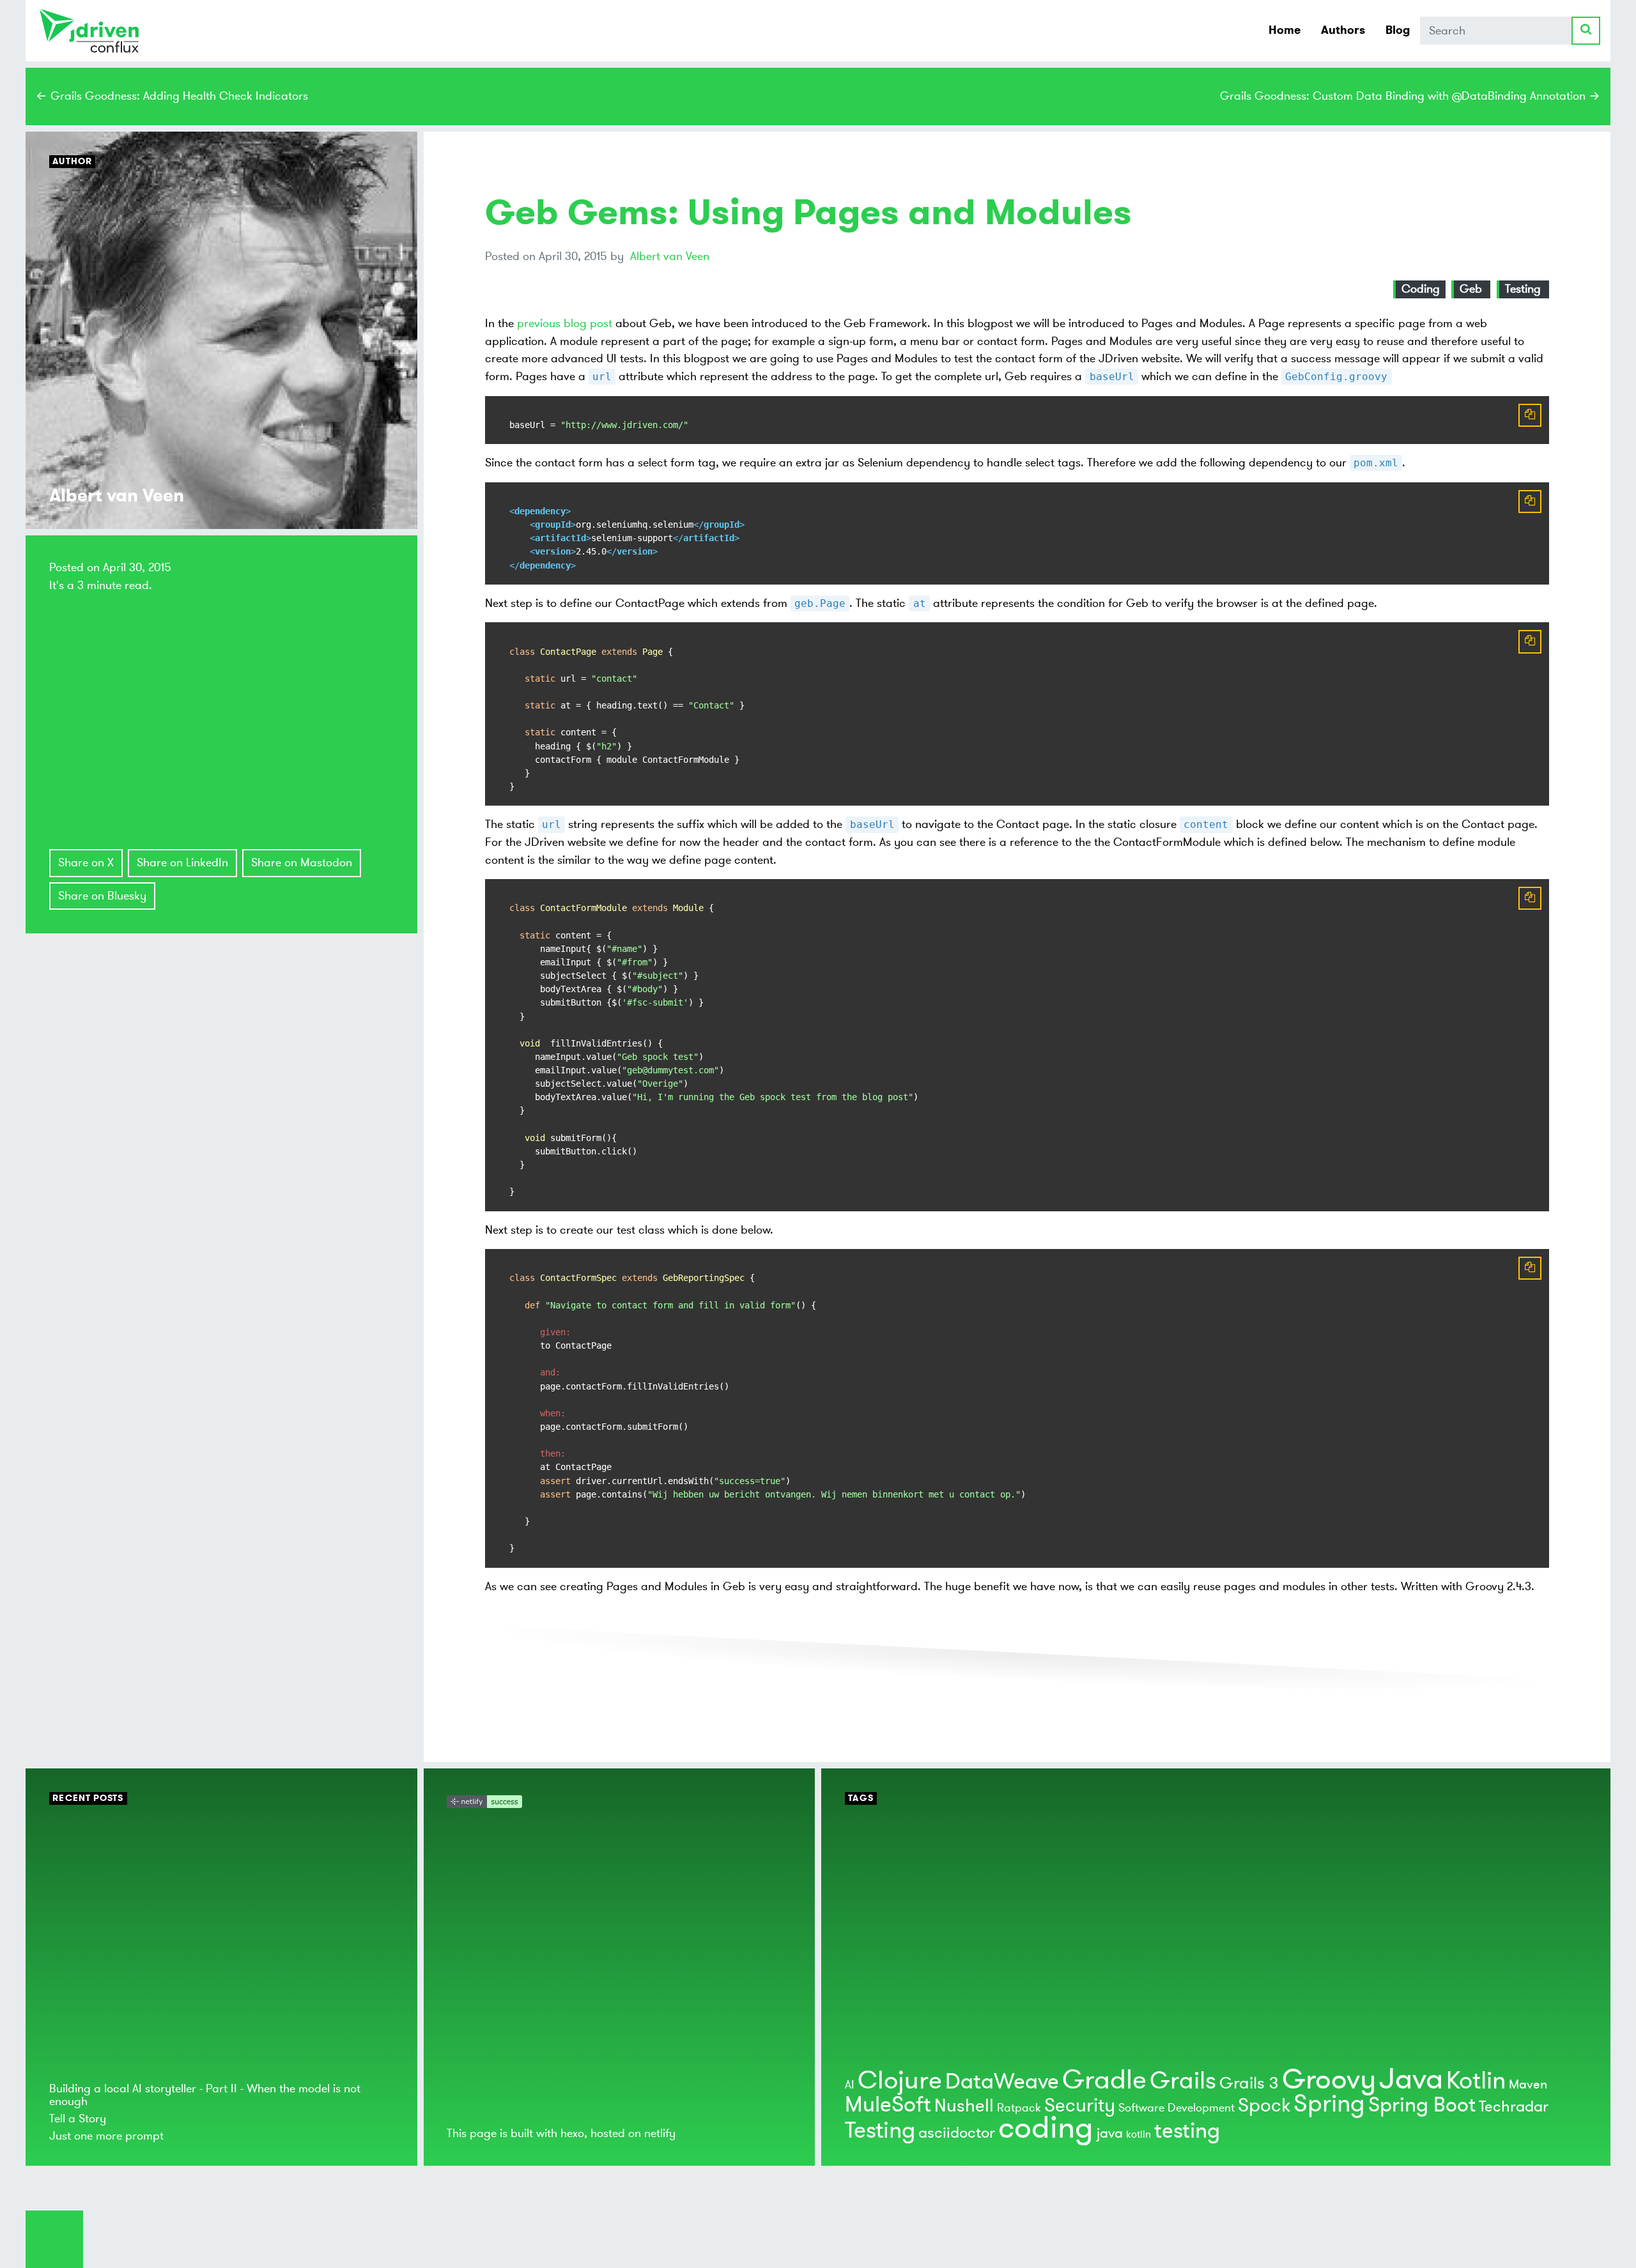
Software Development (1177, 2108)
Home (1285, 30)
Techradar (1514, 2107)
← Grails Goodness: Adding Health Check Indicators (172, 96)
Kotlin (1476, 2081)
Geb (1471, 289)
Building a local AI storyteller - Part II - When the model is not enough (205, 2095)
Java (1411, 2079)
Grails (1183, 2081)
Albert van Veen (670, 256)
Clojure (900, 2080)
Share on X (86, 862)
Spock (1264, 2105)
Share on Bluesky (102, 896)
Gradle (1104, 2080)
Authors (1343, 30)
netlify (660, 2133)
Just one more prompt (106, 2136)
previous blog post (565, 323)
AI (850, 2085)
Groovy (1329, 2080)
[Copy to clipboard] (1530, 415)
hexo (572, 2133)
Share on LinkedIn (182, 862)
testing (1187, 2131)
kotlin (1138, 2134)
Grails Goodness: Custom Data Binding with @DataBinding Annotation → (1410, 96)
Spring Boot (1422, 2105)
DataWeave (1002, 2082)
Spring (1329, 2104)
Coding (1421, 289)
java (1110, 2133)
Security (1080, 2105)
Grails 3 (1249, 2083)
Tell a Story (78, 2119)
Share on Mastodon (302, 862)
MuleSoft (888, 2105)
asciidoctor (957, 2133)
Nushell (964, 2106)
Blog (1398, 30)
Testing (1523, 289)
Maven (1528, 2084)
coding (1046, 2128)
